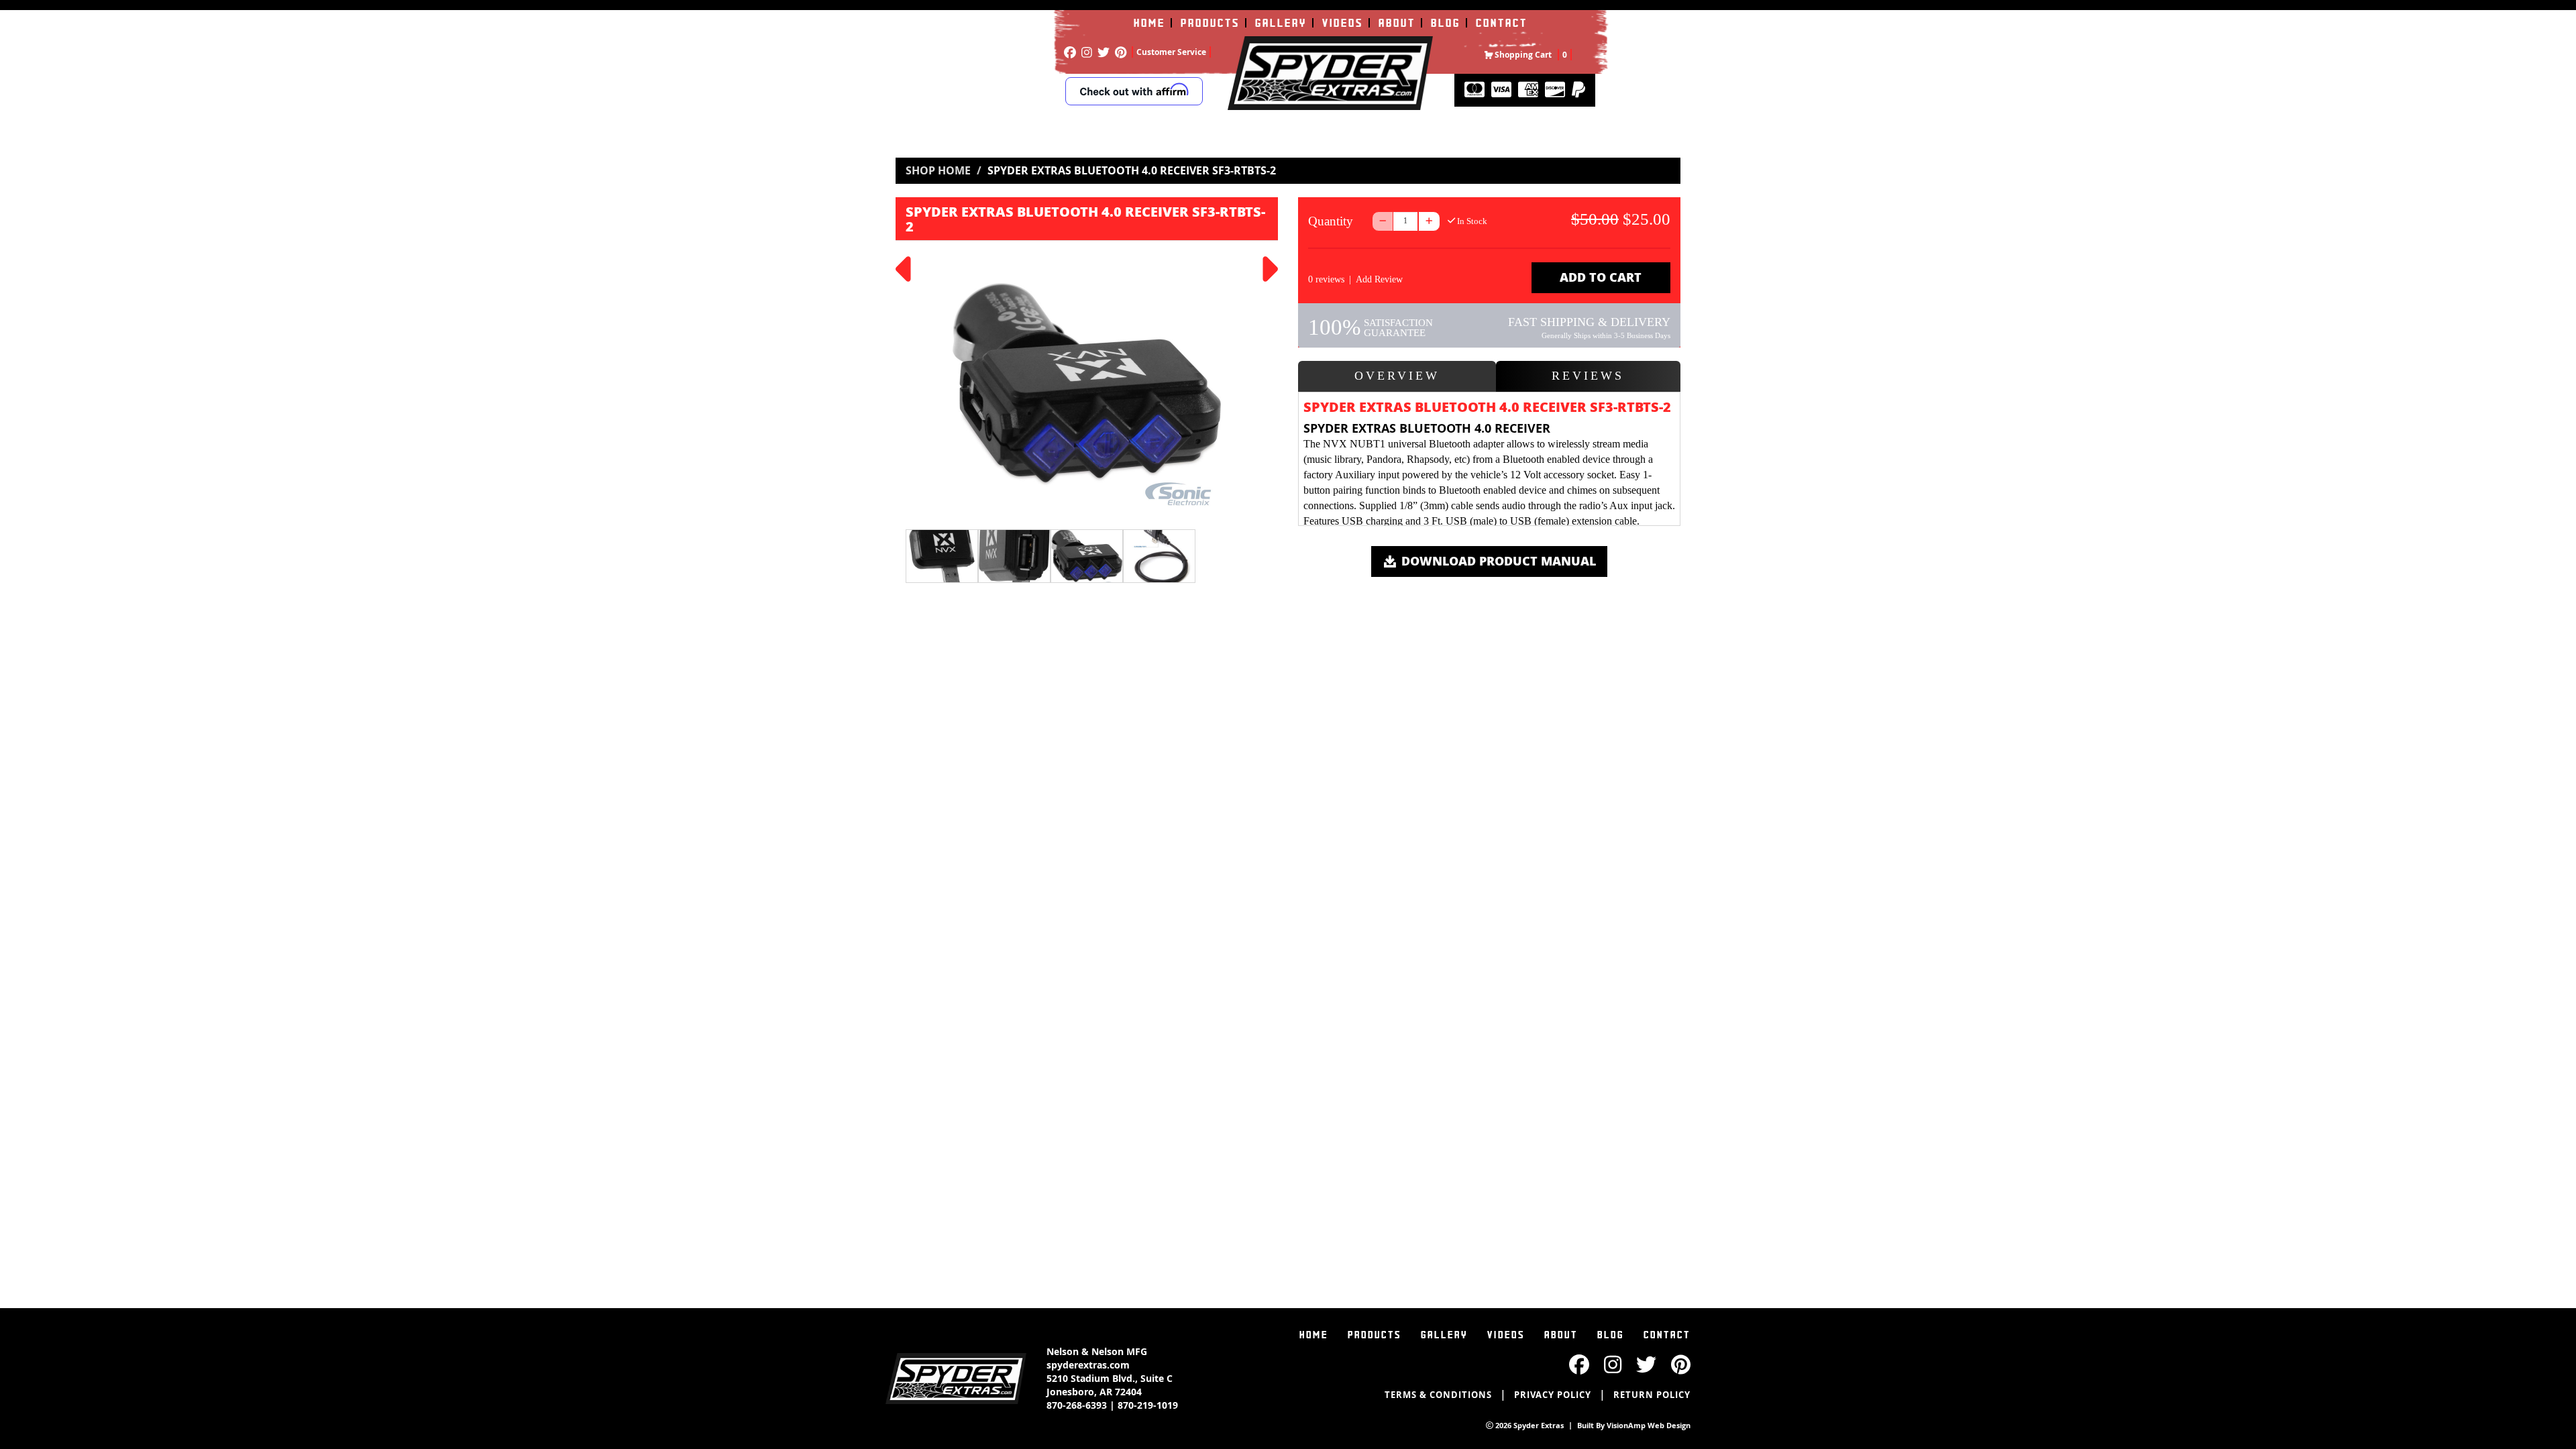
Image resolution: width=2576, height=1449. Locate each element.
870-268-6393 (1077, 1405)
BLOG (1446, 23)
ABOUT (1397, 23)
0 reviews (1326, 279)
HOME (1149, 23)
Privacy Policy (1553, 1395)
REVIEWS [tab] (1588, 376)
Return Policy (1652, 1395)
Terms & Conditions (1438, 1395)
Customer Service (1171, 52)
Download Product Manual (1497, 561)
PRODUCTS (1210, 23)
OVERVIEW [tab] (1397, 376)
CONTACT (1502, 23)
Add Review (1379, 279)
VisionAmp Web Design (1649, 1425)
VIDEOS (1343, 23)
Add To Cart (1601, 277)
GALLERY (1281, 23)
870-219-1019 (1148, 1405)
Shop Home (938, 170)
